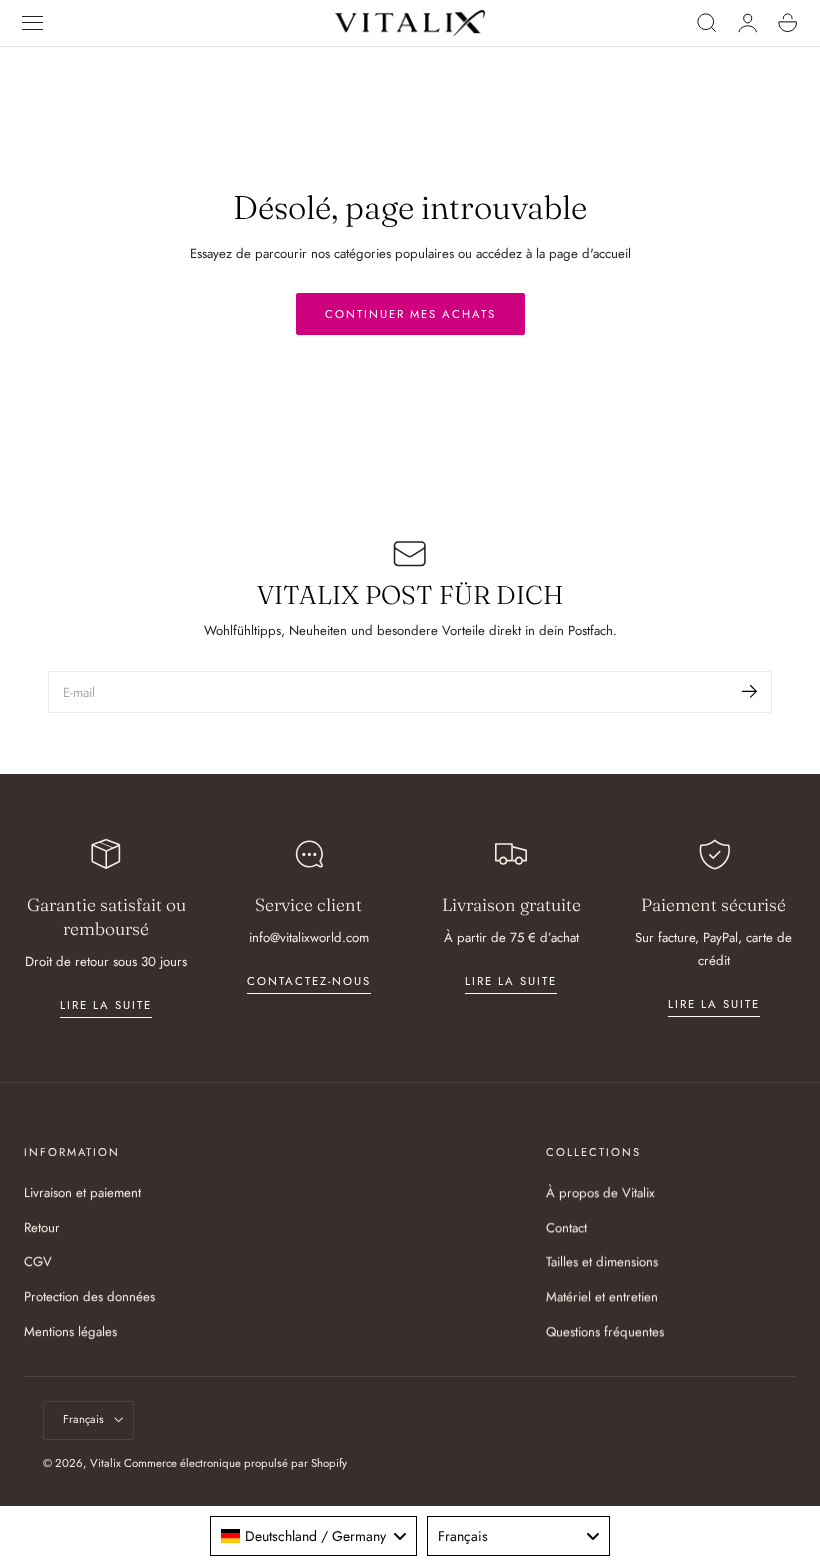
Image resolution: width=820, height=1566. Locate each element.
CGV (38, 1262)
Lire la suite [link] (106, 1005)
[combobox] (313, 1536)
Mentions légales (70, 1331)
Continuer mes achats (410, 314)
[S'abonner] (749, 690)
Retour (42, 1227)
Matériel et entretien (602, 1297)
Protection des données (89, 1297)
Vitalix (105, 1463)
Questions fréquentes (605, 1331)
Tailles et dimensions (602, 1262)
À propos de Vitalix (600, 1192)
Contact (566, 1227)
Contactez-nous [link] (309, 981)
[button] (33, 23)
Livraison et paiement (82, 1192)
